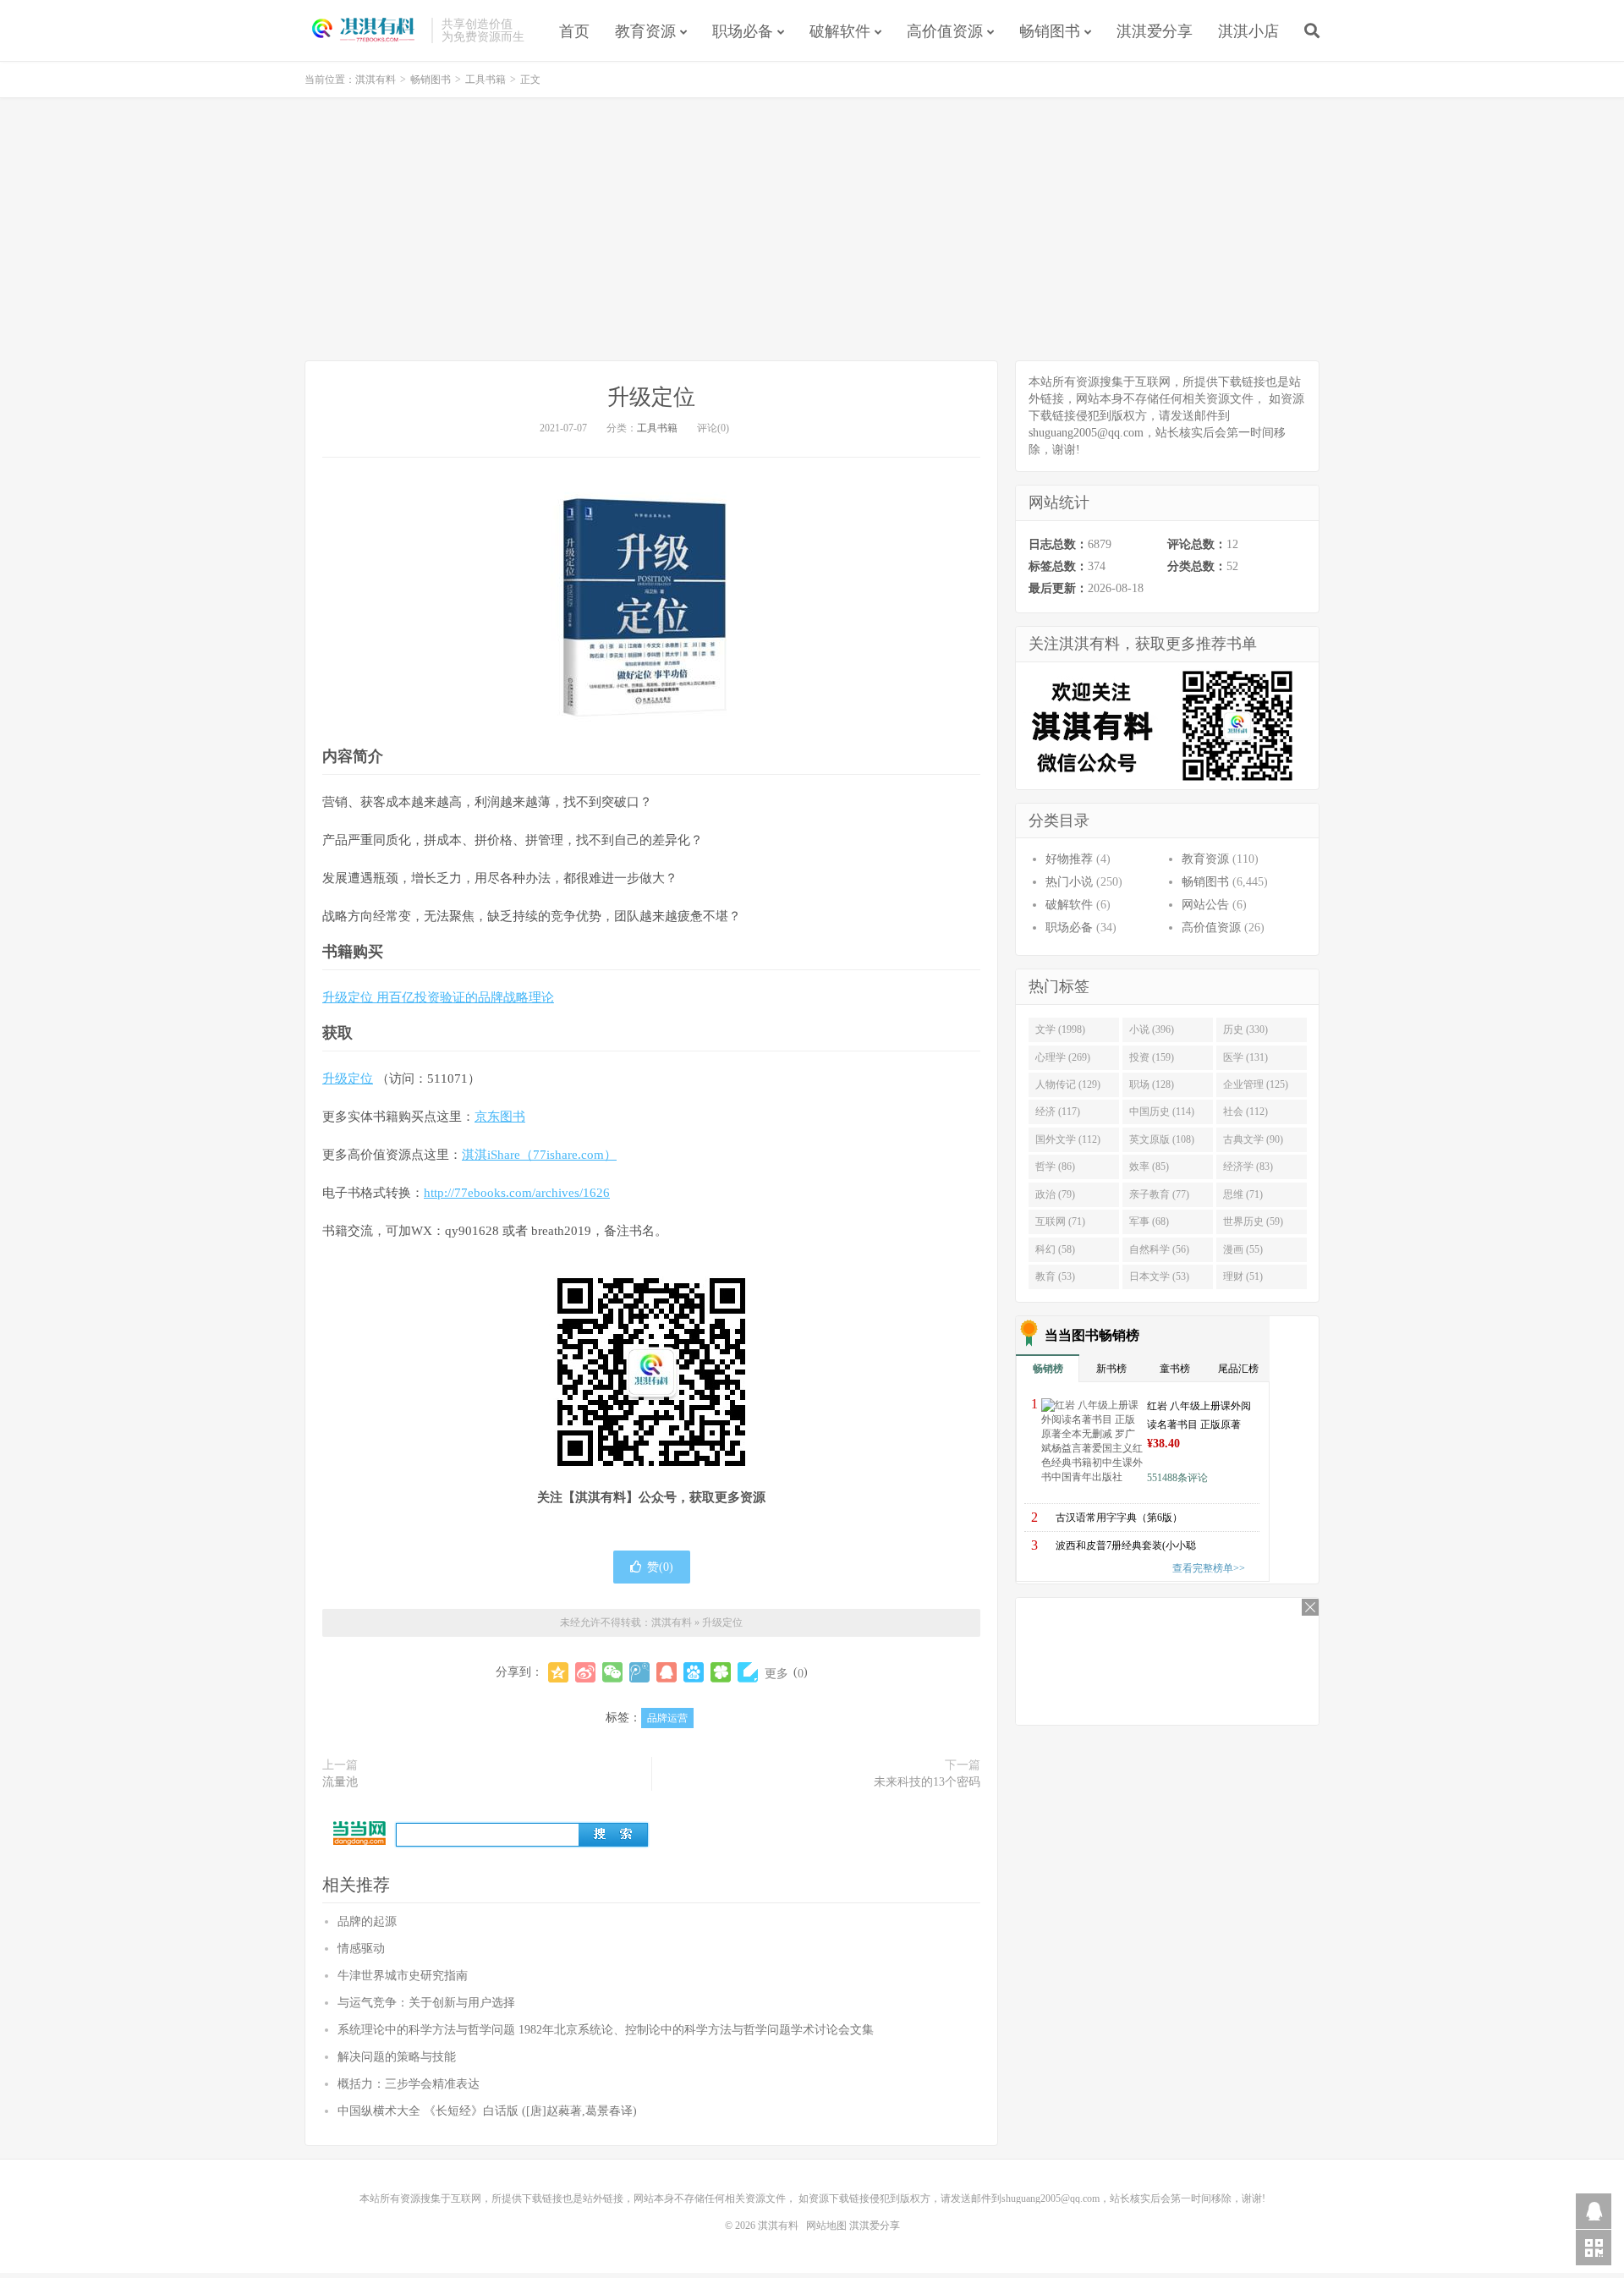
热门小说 (1069, 882)
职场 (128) (1152, 1084)
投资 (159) (1152, 1057)
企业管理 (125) (1256, 1084)
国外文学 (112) (1068, 1139)
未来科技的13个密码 (927, 1782)
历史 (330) (1245, 1029)
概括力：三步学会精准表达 (409, 2084)
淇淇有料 (364, 30)
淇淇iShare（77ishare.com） (539, 1155)
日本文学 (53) (1159, 1276)
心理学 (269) (1063, 1057)
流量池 (340, 1782)
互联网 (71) (1060, 1221)
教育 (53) (1055, 1276)
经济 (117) (1058, 1112)
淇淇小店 (1248, 31)
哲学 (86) (1055, 1166)
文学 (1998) (1060, 1029)
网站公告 (1205, 905)
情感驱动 (361, 1949)
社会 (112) (1245, 1112)
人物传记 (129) (1068, 1084)
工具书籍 (486, 80)
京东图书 (500, 1117)
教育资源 (645, 31)
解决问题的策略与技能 (397, 2057)
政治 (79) (1055, 1194)
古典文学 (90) (1253, 1139)
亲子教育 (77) (1159, 1194)
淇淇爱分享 (1155, 31)
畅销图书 (1050, 31)
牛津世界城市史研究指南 (403, 1976)
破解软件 (840, 31)
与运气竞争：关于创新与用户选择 (426, 2003)
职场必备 (743, 31)
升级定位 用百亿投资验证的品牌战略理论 (438, 997)
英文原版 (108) (1162, 1139)
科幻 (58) (1055, 1249)
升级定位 (651, 397)
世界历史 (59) (1253, 1221)
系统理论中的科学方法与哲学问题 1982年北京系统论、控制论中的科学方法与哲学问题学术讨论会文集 (606, 2030)
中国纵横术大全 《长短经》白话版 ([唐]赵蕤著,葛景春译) (487, 2111)
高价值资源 (945, 31)
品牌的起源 (367, 1921)
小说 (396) (1152, 1029)
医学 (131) (1245, 1057)
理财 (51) (1243, 1276)
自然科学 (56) (1159, 1249)
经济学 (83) (1248, 1166)
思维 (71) (1243, 1194)
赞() (660, 1567)
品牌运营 (667, 1718)
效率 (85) (1149, 1166)
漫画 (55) (1243, 1249)
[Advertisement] (812, 229)
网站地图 (826, 2226)
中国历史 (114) (1162, 1112)
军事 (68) (1149, 1221)
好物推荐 (1069, 859)
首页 (574, 31)
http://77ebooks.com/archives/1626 (517, 1193)
